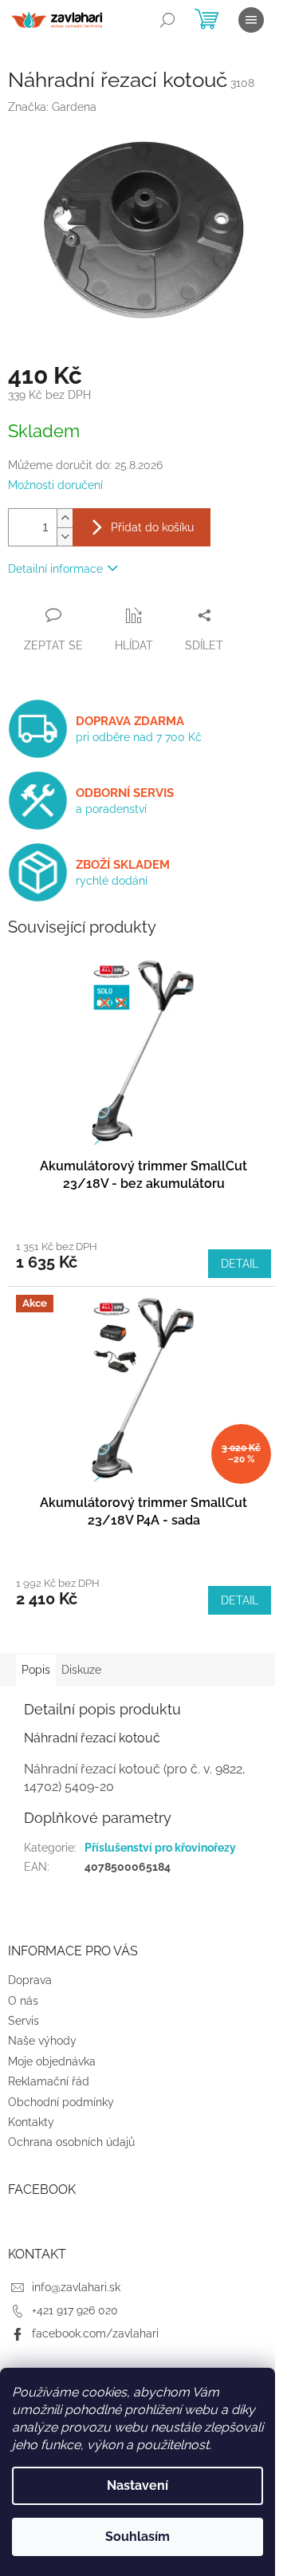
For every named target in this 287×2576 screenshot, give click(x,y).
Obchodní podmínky (61, 2102)
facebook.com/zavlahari (95, 2333)
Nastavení (138, 2485)
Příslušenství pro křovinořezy (160, 1848)
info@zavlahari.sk (76, 2287)
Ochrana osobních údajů (71, 2142)
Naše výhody (42, 2041)
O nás (23, 2001)
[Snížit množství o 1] (65, 537)
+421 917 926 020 (75, 2310)
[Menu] (251, 20)
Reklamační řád (49, 2081)
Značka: (52, 107)
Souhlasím (138, 2537)
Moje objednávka (52, 2061)
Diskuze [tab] (81, 1670)
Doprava (30, 1980)
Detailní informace (55, 569)
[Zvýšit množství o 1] (65, 518)
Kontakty (31, 2122)
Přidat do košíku (152, 527)
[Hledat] (167, 20)
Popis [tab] (36, 1670)
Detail (240, 1264)
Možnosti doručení (55, 485)
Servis (24, 2021)
